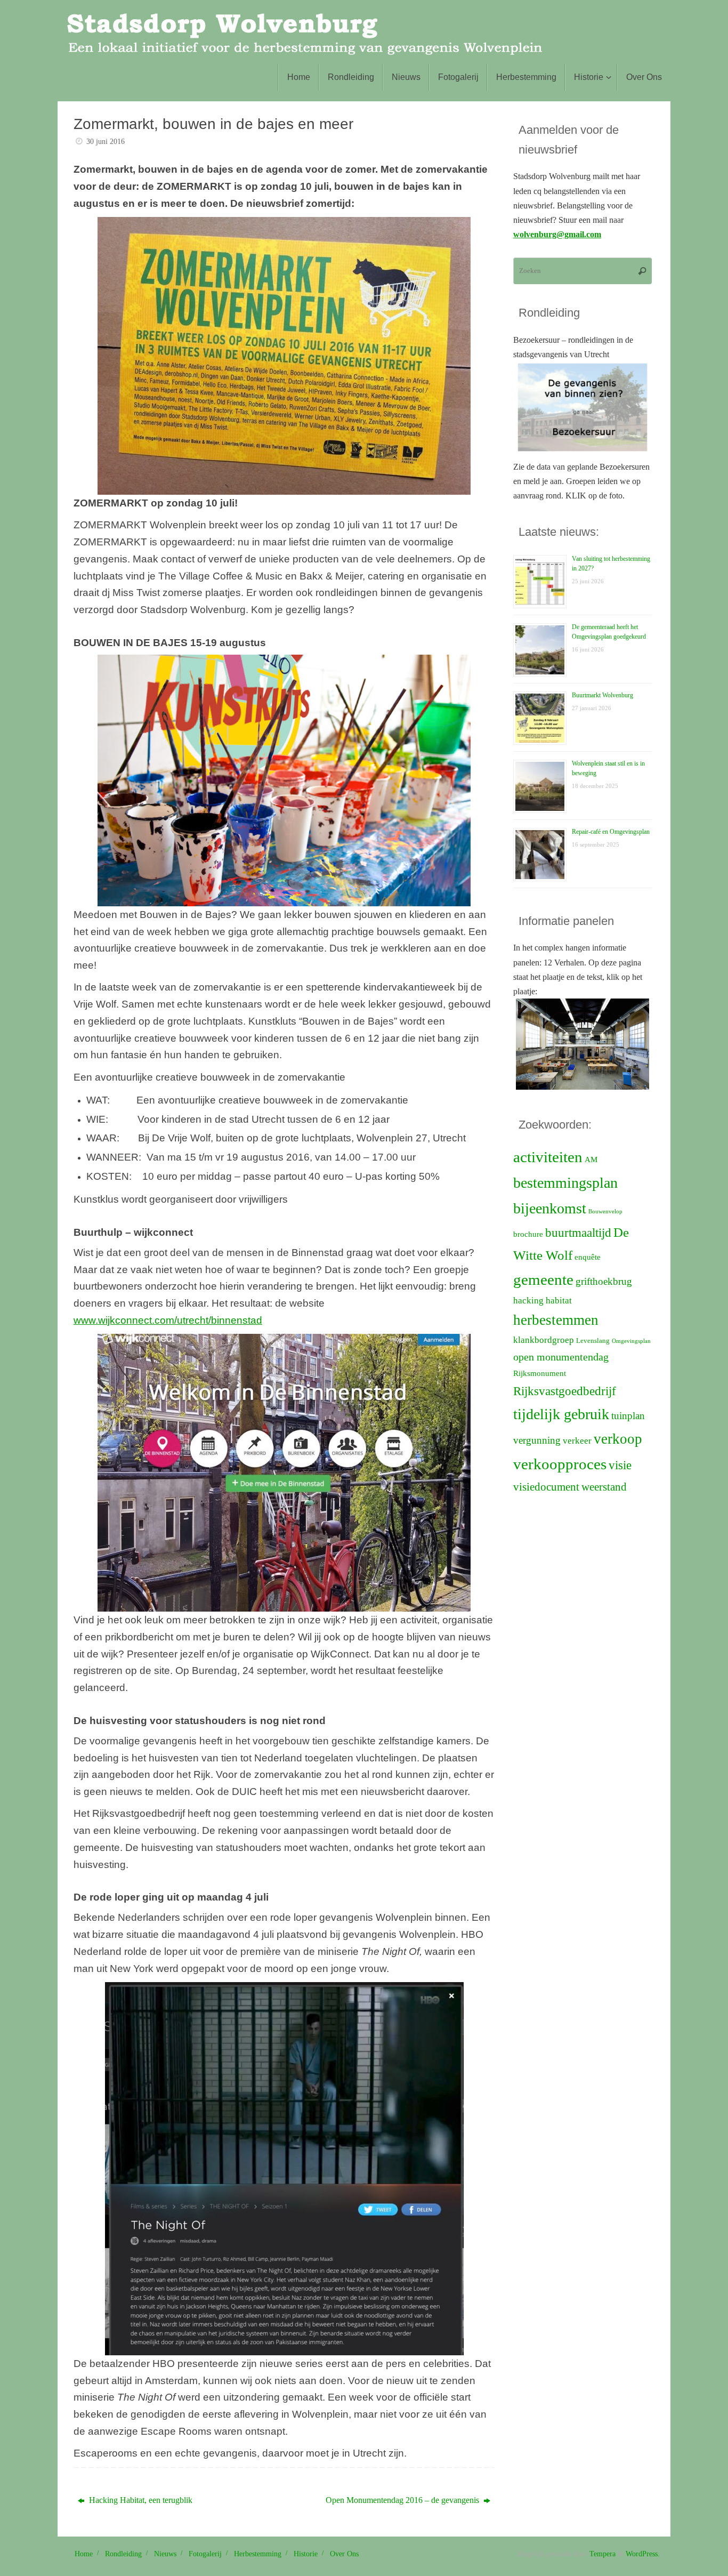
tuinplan (628, 1416)
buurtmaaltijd (578, 1233)
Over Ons (344, 2554)
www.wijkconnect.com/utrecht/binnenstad (168, 1320)
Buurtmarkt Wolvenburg (602, 695)
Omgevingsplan (631, 1341)
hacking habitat (543, 1301)
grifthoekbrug (604, 1281)
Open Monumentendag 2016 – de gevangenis (403, 2500)
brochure (528, 1234)
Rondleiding (123, 2554)
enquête (588, 1257)
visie (620, 1465)
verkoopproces (560, 1464)
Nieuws (165, 2554)
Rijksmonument (540, 1373)
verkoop (618, 1439)
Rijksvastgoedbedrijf (565, 1391)
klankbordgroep (544, 1340)
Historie (306, 2554)
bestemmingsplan (565, 1183)
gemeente (543, 1279)
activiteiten (548, 1157)
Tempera (602, 2554)
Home (84, 2554)
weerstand (604, 1487)
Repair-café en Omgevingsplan (611, 832)
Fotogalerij (205, 2554)
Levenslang (593, 1341)
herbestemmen (556, 1320)
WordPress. (643, 2554)
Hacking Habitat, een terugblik (140, 2500)
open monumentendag (561, 1357)
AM (591, 1160)
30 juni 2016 (106, 141)
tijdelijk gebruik (561, 1414)
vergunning (537, 1440)
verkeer (577, 1441)
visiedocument (546, 1487)
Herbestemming (258, 2554)
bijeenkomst (550, 1208)
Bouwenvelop (605, 1211)
